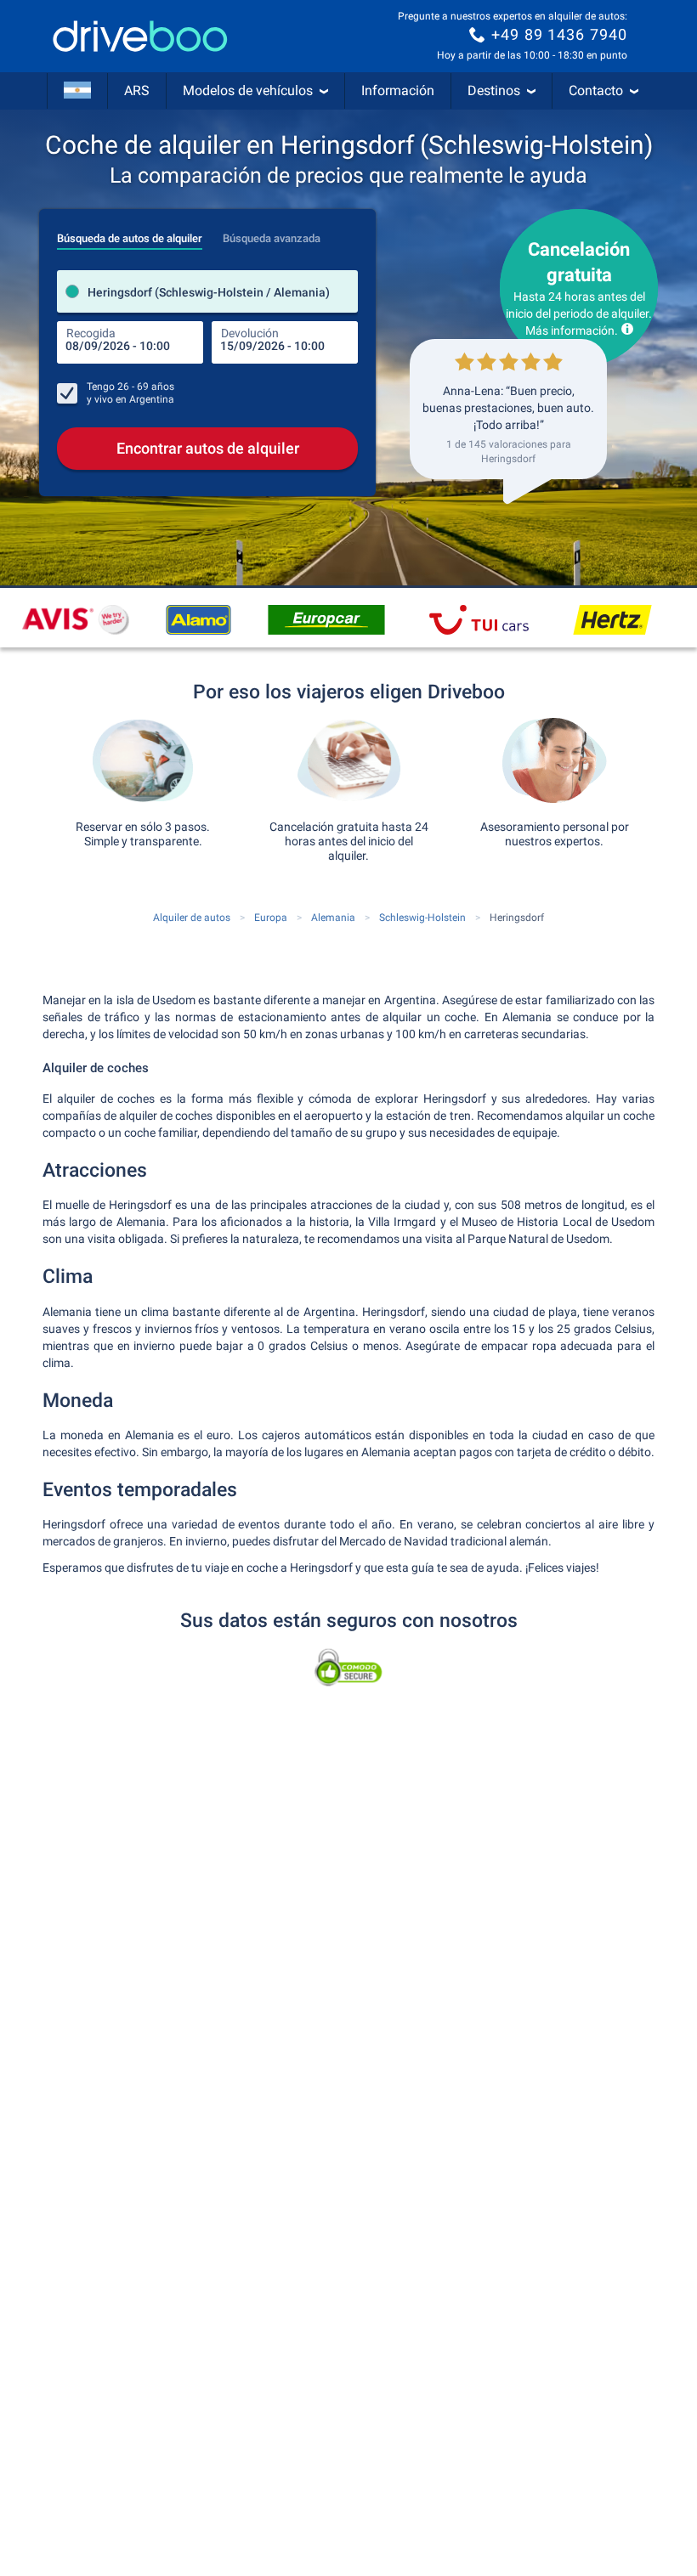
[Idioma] (77, 91)
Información (398, 90)
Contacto (596, 90)
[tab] (130, 234)
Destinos (494, 90)
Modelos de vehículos (248, 90)
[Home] (140, 36)
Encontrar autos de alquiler (208, 448)
